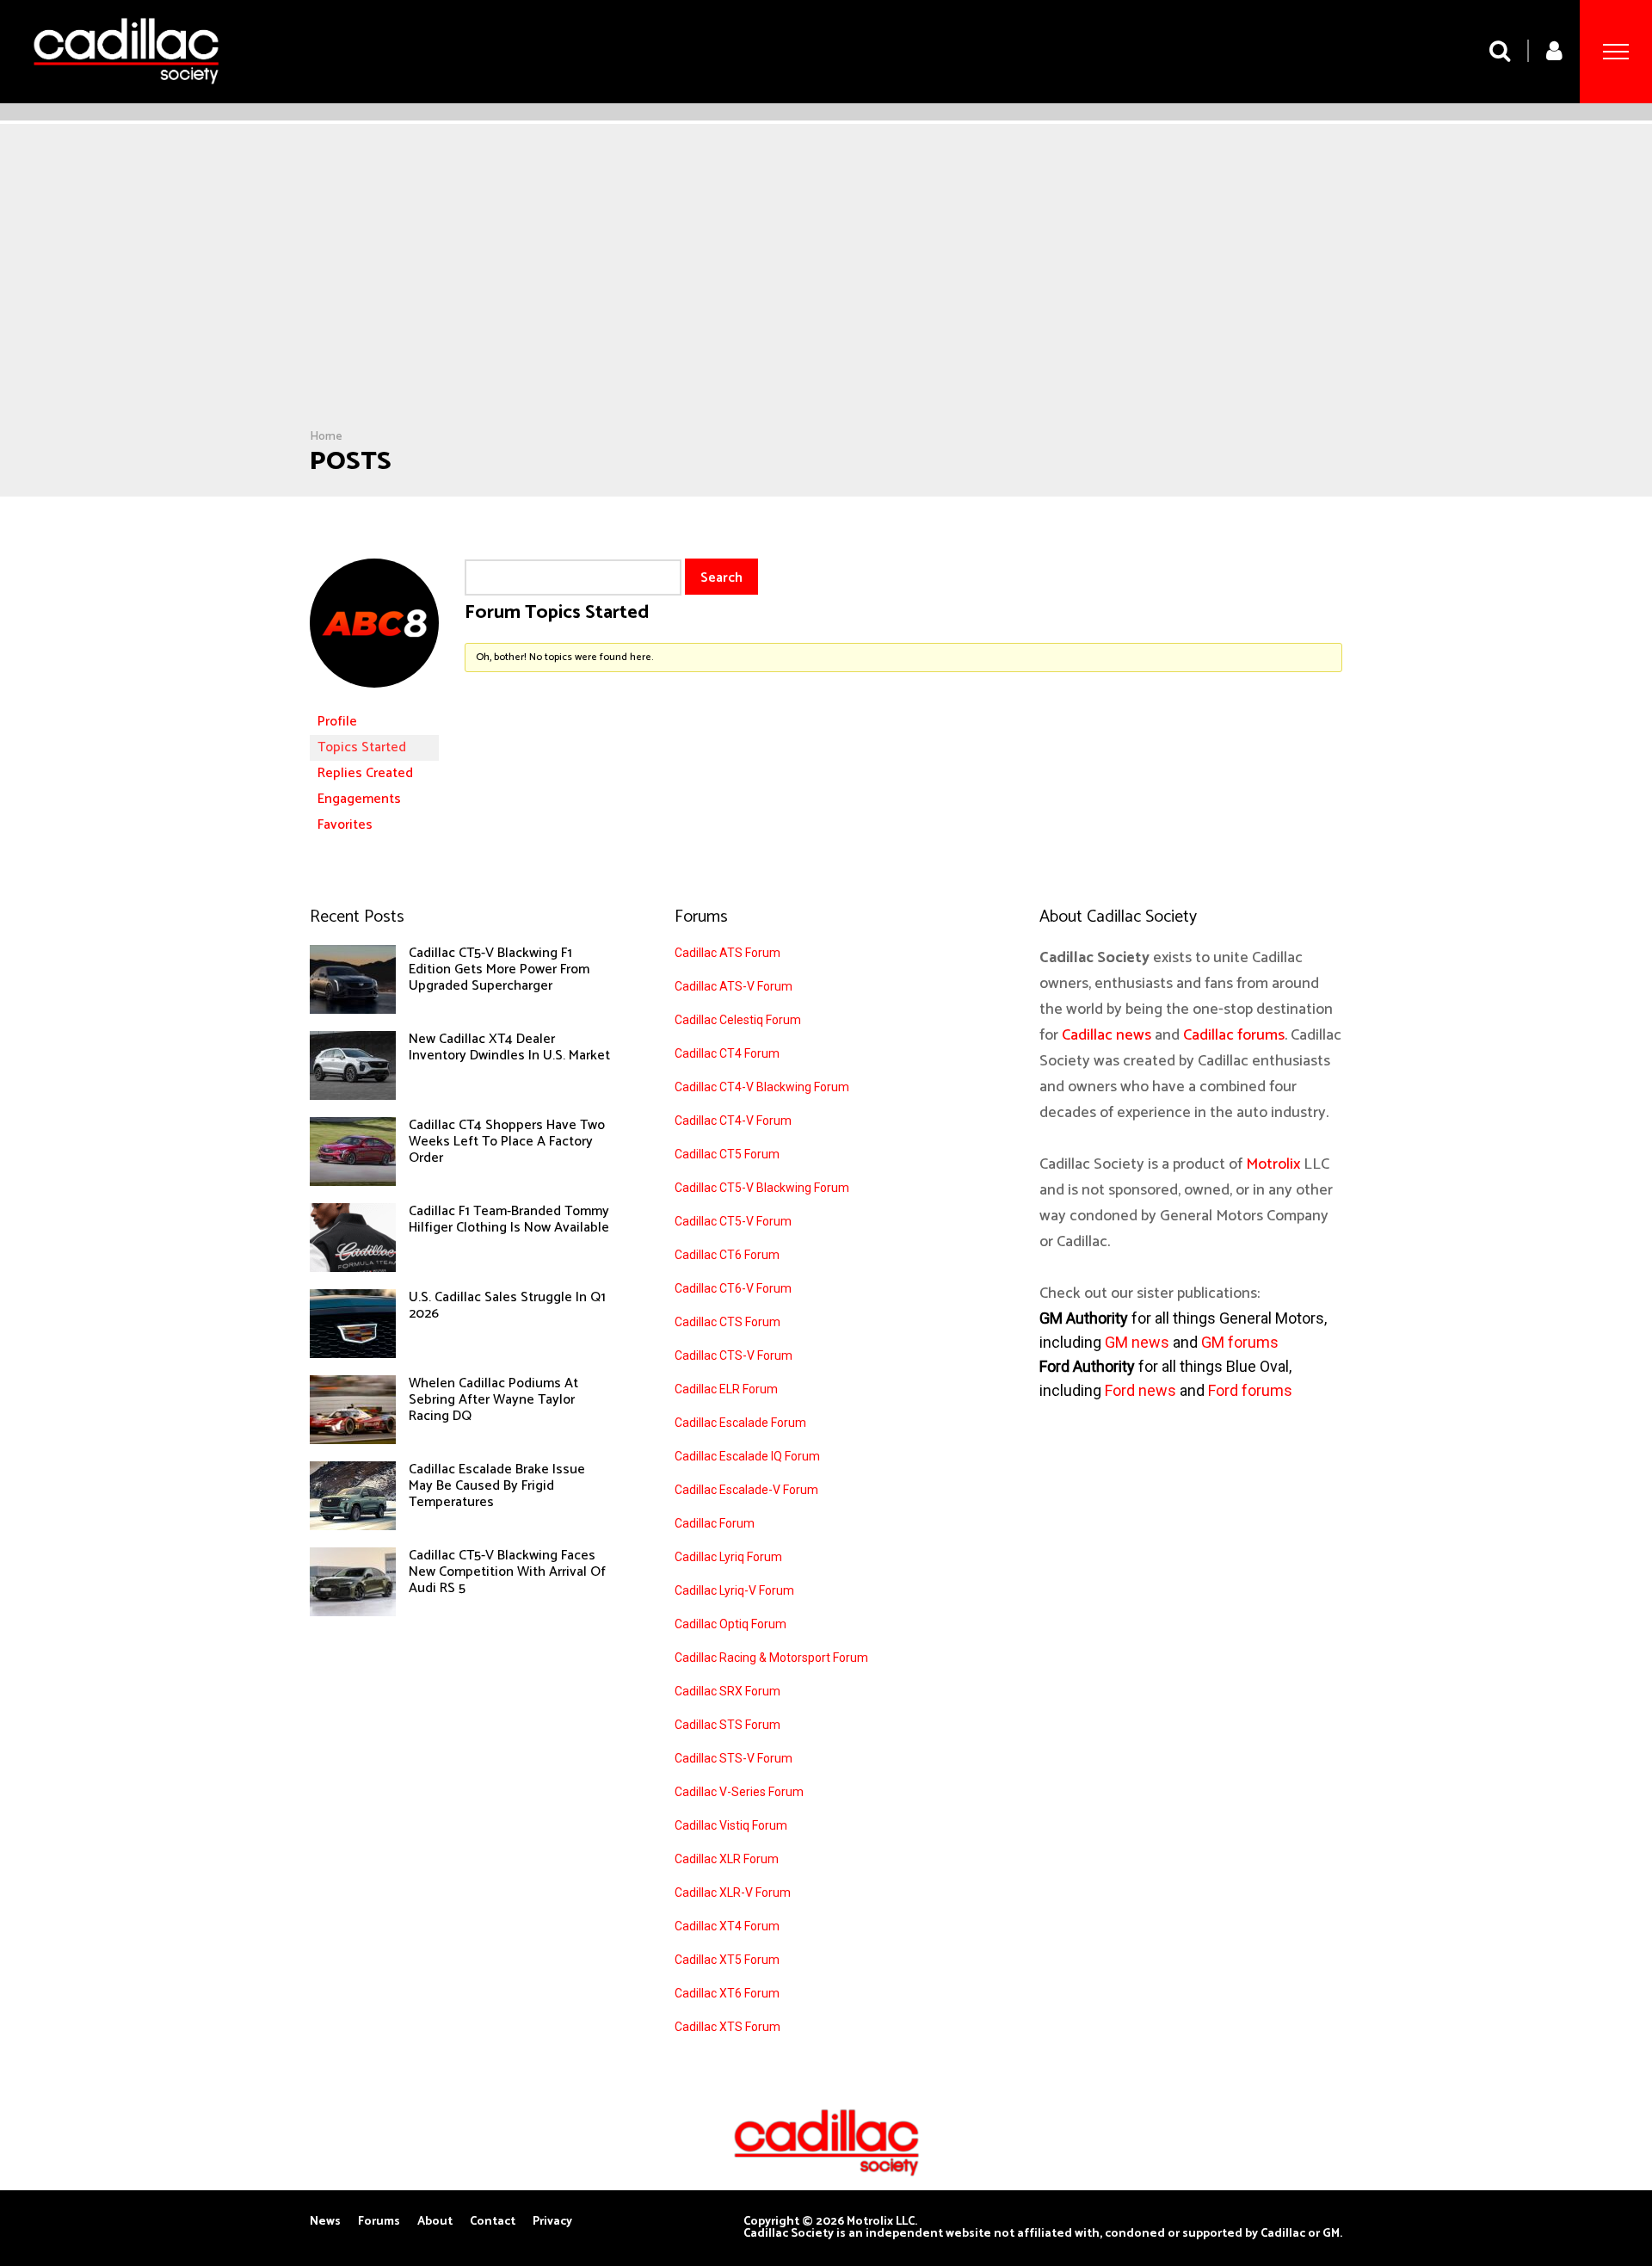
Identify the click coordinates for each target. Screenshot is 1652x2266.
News (325, 2222)
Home (326, 437)
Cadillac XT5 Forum (727, 1960)
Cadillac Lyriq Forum (728, 1557)
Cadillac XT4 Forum (727, 1926)
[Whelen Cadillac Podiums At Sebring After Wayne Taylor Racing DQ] (353, 1440)
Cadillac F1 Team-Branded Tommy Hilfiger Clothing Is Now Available (509, 1219)
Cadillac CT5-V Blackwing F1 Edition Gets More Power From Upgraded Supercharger (499, 969)
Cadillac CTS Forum (727, 1322)
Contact (493, 2222)
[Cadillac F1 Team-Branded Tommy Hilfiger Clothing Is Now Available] (353, 1268)
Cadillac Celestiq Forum (738, 1020)
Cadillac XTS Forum (727, 2027)
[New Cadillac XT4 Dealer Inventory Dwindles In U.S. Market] (353, 1096)
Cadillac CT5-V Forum (733, 1221)
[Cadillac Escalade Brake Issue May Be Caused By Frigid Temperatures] (353, 1526)
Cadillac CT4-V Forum (733, 1121)
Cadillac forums (1234, 1035)
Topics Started (362, 747)
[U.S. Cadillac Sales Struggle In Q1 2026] (353, 1354)
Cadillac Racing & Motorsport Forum (771, 1658)
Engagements (359, 799)
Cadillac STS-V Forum (734, 1758)
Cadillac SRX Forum (727, 1691)
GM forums (1240, 1342)
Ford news (1140, 1390)
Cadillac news (1106, 1035)
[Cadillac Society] (126, 97)
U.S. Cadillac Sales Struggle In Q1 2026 (507, 1306)
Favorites (345, 825)
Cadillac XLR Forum (727, 1859)
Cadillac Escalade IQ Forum (747, 1456)
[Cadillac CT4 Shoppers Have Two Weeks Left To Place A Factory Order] (353, 1182)
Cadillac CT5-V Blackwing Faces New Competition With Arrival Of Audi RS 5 (507, 1572)
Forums (379, 2222)
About (435, 2222)
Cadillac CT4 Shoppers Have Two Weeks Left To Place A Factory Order (507, 1142)
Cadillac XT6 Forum (727, 1993)
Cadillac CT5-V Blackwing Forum (762, 1188)
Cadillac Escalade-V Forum (746, 1490)
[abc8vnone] (374, 701)
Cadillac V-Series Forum (739, 1792)
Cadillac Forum (715, 1523)
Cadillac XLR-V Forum (733, 1892)
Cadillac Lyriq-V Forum (734, 1590)
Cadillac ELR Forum (726, 1389)
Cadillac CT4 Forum (727, 1053)
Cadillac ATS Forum (727, 953)
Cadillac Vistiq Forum (731, 1825)
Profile (337, 722)
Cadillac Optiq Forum (730, 1624)
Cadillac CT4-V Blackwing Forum (762, 1087)
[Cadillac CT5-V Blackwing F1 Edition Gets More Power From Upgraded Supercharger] (353, 1010)
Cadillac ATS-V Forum (734, 986)
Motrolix (1273, 1164)
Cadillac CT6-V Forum (733, 1288)
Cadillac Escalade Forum (740, 1423)
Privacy (552, 2222)
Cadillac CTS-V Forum (734, 1355)
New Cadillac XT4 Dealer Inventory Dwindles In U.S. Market (509, 1047)
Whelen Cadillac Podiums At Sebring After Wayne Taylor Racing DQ (493, 1400)
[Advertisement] (826, 300)
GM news (1137, 1342)
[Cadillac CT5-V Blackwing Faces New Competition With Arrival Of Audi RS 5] (353, 1612)
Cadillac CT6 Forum (727, 1255)
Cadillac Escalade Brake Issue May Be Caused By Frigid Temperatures (497, 1486)
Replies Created (365, 773)
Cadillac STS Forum (727, 1725)
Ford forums (1250, 1390)
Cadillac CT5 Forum (727, 1154)
